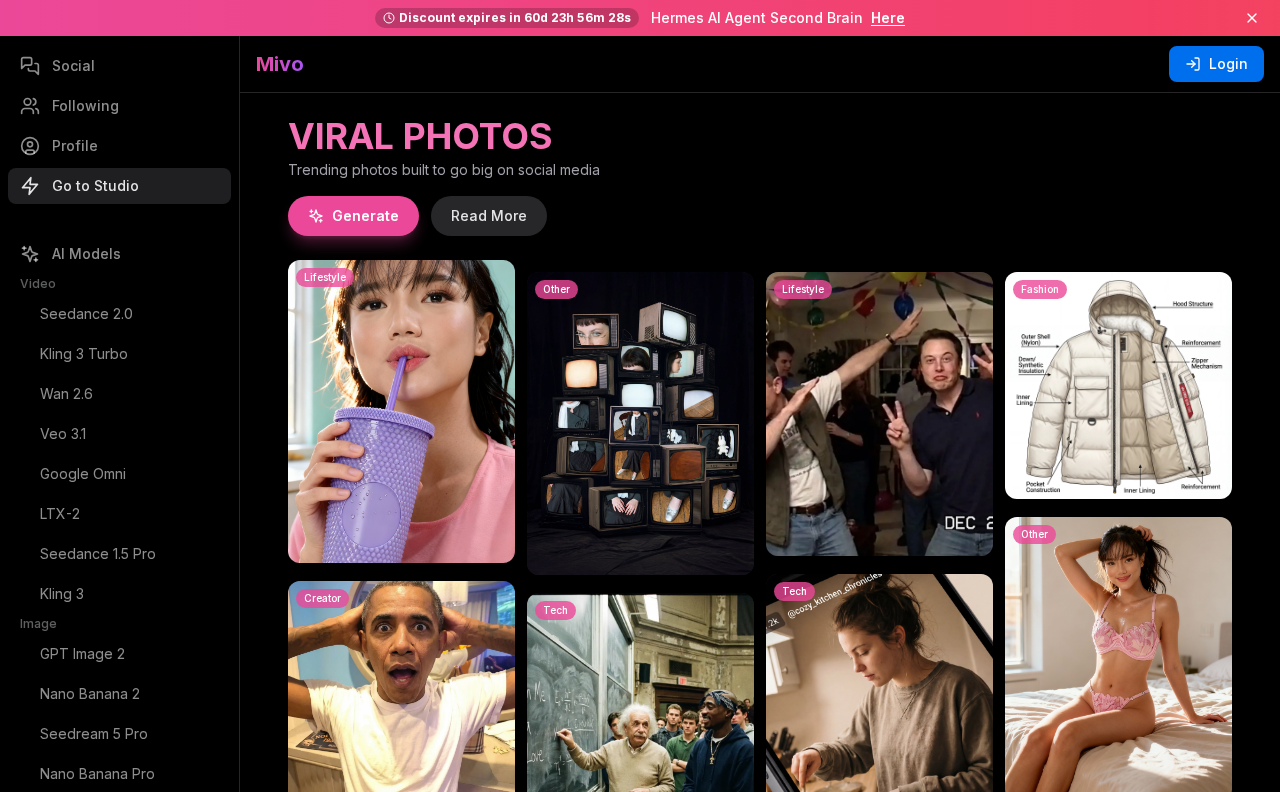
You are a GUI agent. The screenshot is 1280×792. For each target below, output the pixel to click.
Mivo (280, 64)
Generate (365, 215)
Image (38, 623)
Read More (489, 215)
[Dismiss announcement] (1252, 18)
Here (888, 17)
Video (38, 283)
